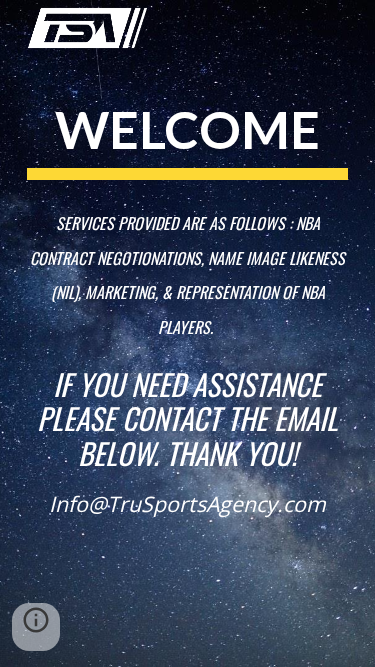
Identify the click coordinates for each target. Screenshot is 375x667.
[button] (36, 627)
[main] (188, 217)
